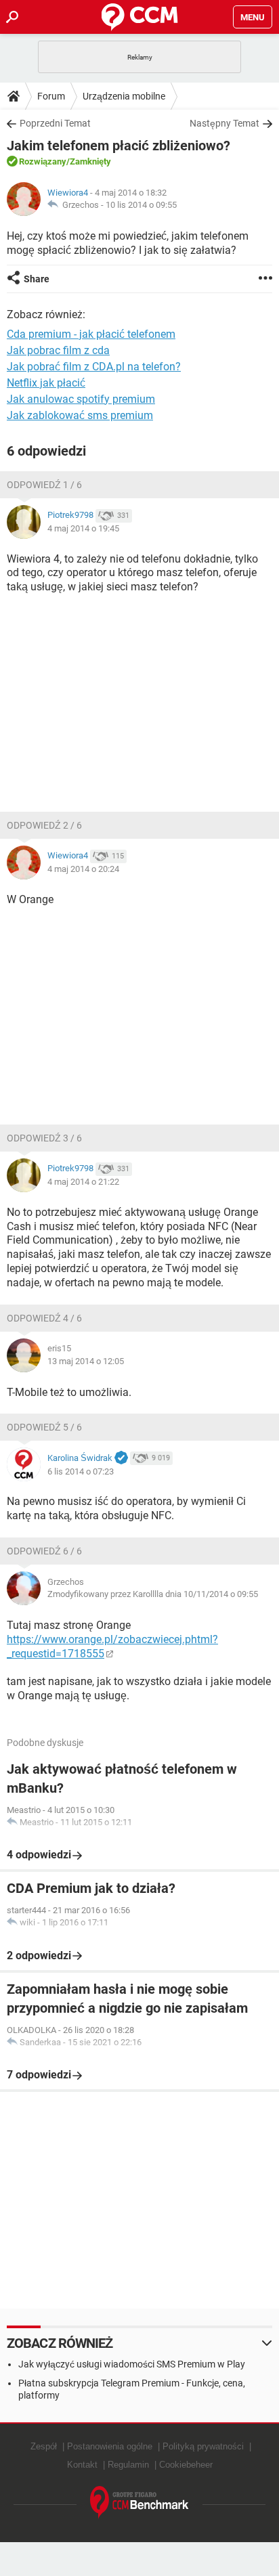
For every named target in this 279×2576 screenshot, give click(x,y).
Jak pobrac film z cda (58, 350)
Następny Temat (224, 123)
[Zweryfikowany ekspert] (121, 1458)
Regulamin (128, 2465)
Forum (51, 96)
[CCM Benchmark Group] (139, 2503)
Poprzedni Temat (55, 123)
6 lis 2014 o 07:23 (81, 1471)
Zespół (44, 2446)
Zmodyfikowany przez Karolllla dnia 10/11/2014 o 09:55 (153, 1594)
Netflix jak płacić (46, 383)
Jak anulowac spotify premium (81, 399)
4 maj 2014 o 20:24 (83, 869)
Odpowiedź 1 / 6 (44, 485)
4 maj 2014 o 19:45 (83, 528)
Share (37, 279)
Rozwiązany (43, 161)
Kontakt (82, 2465)
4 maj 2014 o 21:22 (83, 1182)
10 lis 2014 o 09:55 (141, 205)
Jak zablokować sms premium (80, 415)
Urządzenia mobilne (124, 96)
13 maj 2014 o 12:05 (86, 1361)
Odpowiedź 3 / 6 (44, 1138)
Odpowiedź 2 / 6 (44, 825)
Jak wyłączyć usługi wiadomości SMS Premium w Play (132, 2364)
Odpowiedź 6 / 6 (44, 1551)
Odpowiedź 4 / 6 (44, 1318)
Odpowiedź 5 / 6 (44, 1427)
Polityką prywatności (203, 2446)
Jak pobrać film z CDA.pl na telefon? (94, 367)
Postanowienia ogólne (110, 2446)
